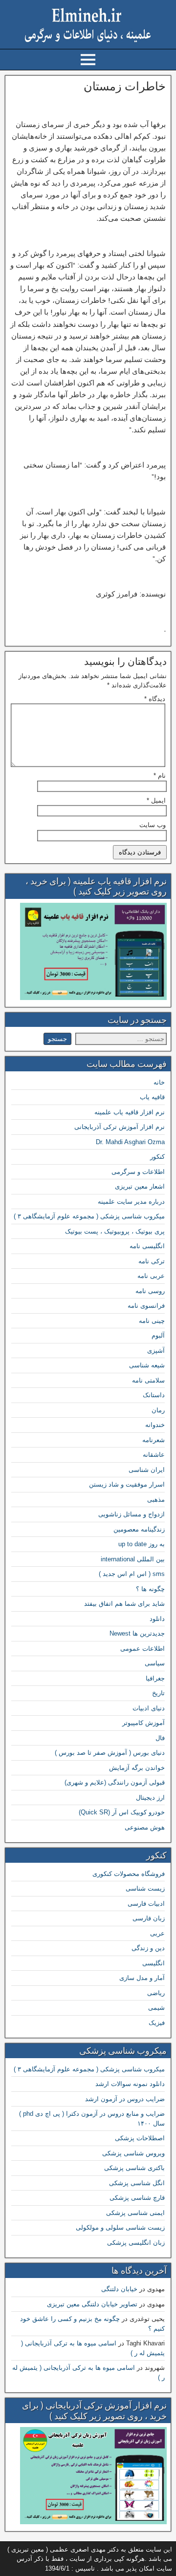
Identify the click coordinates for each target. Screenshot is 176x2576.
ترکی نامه (152, 1261)
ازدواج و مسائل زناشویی (132, 1514)
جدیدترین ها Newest (137, 1633)
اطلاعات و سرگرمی (138, 1172)
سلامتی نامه (148, 1380)
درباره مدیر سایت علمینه (131, 1202)
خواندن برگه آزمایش (137, 1768)
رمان (158, 1410)
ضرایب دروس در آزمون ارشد (125, 2099)
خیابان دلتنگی (119, 2289)
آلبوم (158, 1335)
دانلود (157, 1619)
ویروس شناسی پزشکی (133, 2153)
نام (160, 776)
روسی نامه (150, 1291)
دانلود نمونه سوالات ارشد (130, 2084)
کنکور (157, 1157)
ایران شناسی (147, 1470)
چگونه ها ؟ (150, 1589)
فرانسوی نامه (146, 1306)
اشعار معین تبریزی (140, 1186)
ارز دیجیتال (150, 1798)
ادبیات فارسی (146, 1904)
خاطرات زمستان (125, 86)
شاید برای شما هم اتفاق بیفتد (124, 1604)
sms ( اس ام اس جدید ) (132, 1574)
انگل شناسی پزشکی (137, 2183)
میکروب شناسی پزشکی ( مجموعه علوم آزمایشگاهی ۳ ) (89, 1216)
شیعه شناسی (147, 1365)
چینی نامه (152, 1321)
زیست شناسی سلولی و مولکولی (120, 2227)
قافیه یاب (152, 1097)
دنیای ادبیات (149, 1708)
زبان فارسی (149, 1918)
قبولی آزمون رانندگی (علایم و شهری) (115, 1782)
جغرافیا (155, 1678)
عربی (157, 1933)
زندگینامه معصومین (139, 1529)
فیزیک (157, 2023)
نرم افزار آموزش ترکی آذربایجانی (120, 1127)
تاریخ (158, 1693)
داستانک (154, 1395)
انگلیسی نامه (147, 1246)
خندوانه (155, 1425)
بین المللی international (133, 1559)
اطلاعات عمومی (143, 1649)
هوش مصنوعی (145, 1827)
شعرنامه (154, 1440)
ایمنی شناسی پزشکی (135, 2213)
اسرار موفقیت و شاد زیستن (127, 1484)
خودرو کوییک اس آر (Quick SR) (122, 1812)
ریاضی (156, 1993)
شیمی (156, 2008)
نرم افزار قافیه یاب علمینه (130, 1112)
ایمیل (156, 800)
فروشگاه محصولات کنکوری (129, 1874)
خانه (159, 1082)
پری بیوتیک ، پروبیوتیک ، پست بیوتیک (115, 1231)
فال (160, 1738)
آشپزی (156, 1351)
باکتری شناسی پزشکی (134, 2168)
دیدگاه (155, 699)
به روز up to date (142, 1544)
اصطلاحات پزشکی (140, 2138)
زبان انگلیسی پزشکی (136, 2243)
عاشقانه (154, 1455)
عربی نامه (151, 1276)
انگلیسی (154, 1963)
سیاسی (155, 1663)
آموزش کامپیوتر (143, 1723)
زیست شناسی (145, 1888)
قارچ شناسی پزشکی (137, 2198)
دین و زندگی (148, 1948)
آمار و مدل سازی (142, 1978)
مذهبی (156, 1500)
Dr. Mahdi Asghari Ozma (130, 1142)
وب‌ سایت (153, 825)
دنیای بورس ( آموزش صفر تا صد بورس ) (110, 1753)
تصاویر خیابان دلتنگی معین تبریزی (92, 2304)
